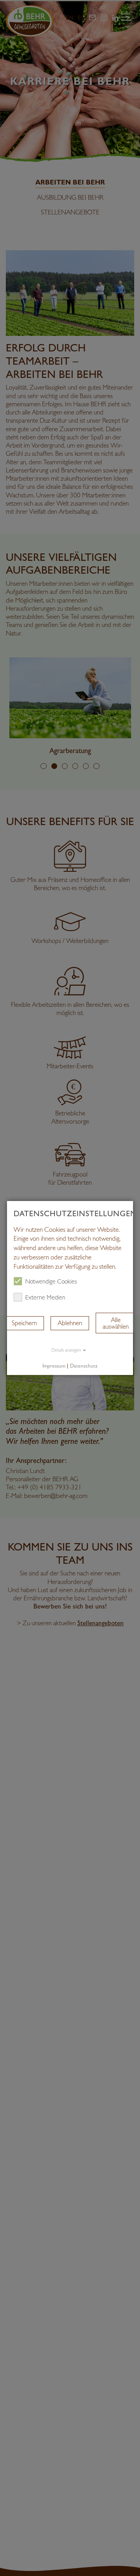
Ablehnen (70, 1323)
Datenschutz (84, 1366)
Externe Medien (45, 1298)
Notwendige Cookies (51, 1282)
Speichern (24, 1323)
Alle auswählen (116, 1323)
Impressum (54, 1366)
